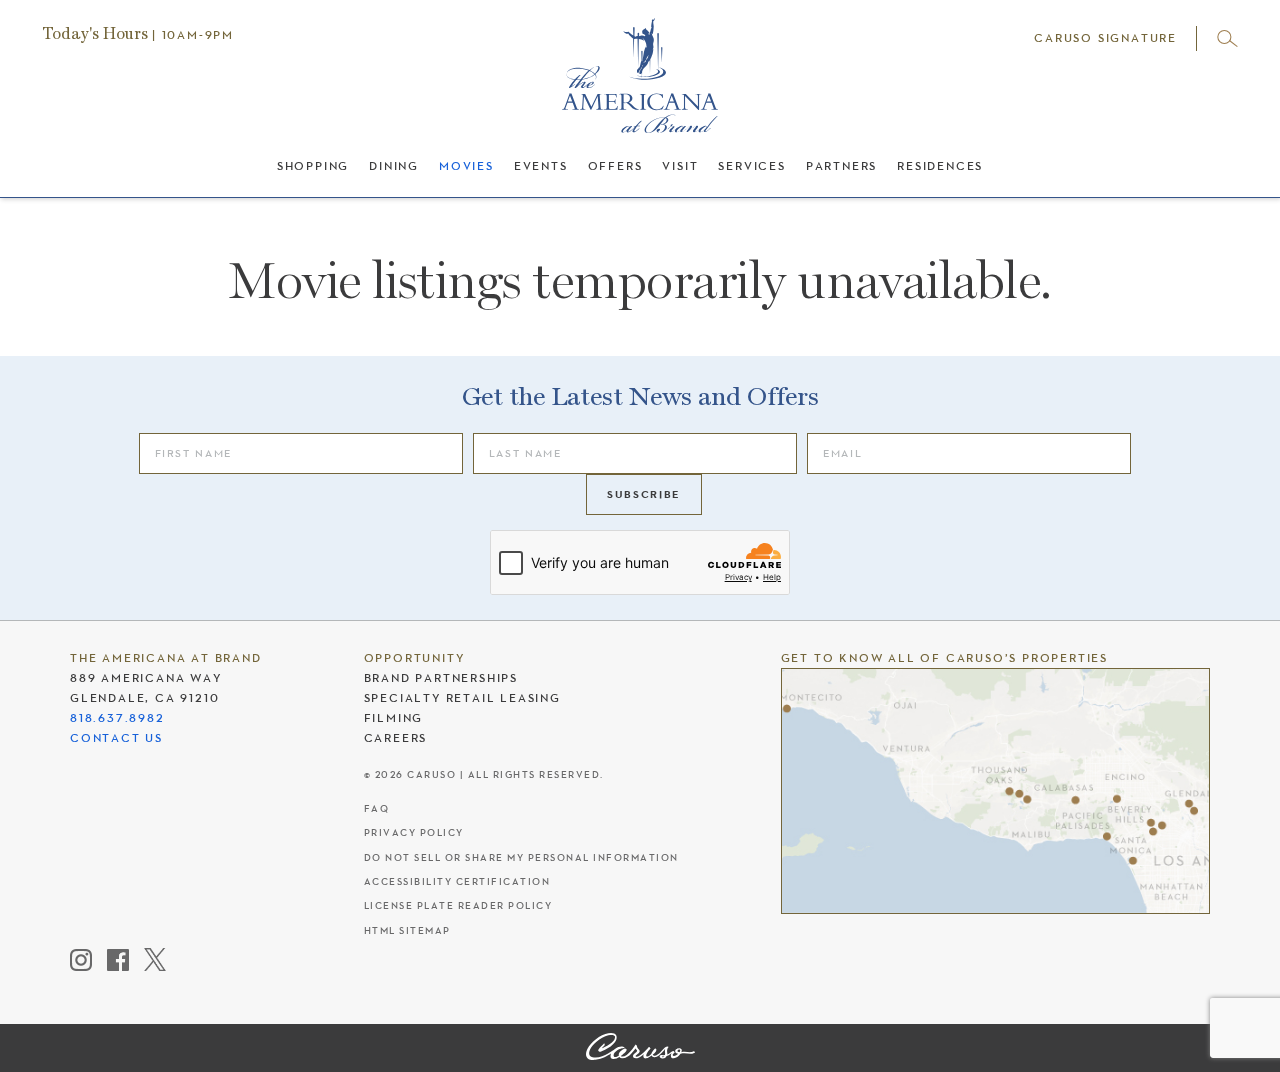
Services (751, 166)
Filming (394, 718)
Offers (615, 166)
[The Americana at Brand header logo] (639, 85)
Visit (680, 166)
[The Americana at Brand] (640, 1048)
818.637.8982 (117, 718)
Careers (396, 738)
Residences (940, 166)
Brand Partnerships (441, 678)
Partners (841, 166)
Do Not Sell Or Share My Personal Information (521, 857)
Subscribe (644, 494)
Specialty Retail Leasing (462, 698)
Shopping (313, 166)
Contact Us (116, 738)
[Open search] (1227, 38)
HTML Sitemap (407, 930)
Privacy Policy (414, 832)
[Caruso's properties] (995, 791)
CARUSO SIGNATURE (1105, 38)
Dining (394, 166)
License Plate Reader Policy (458, 905)
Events (541, 166)
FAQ (377, 808)
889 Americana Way (146, 678)
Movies (466, 166)
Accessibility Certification (457, 881)
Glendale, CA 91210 (144, 698)
